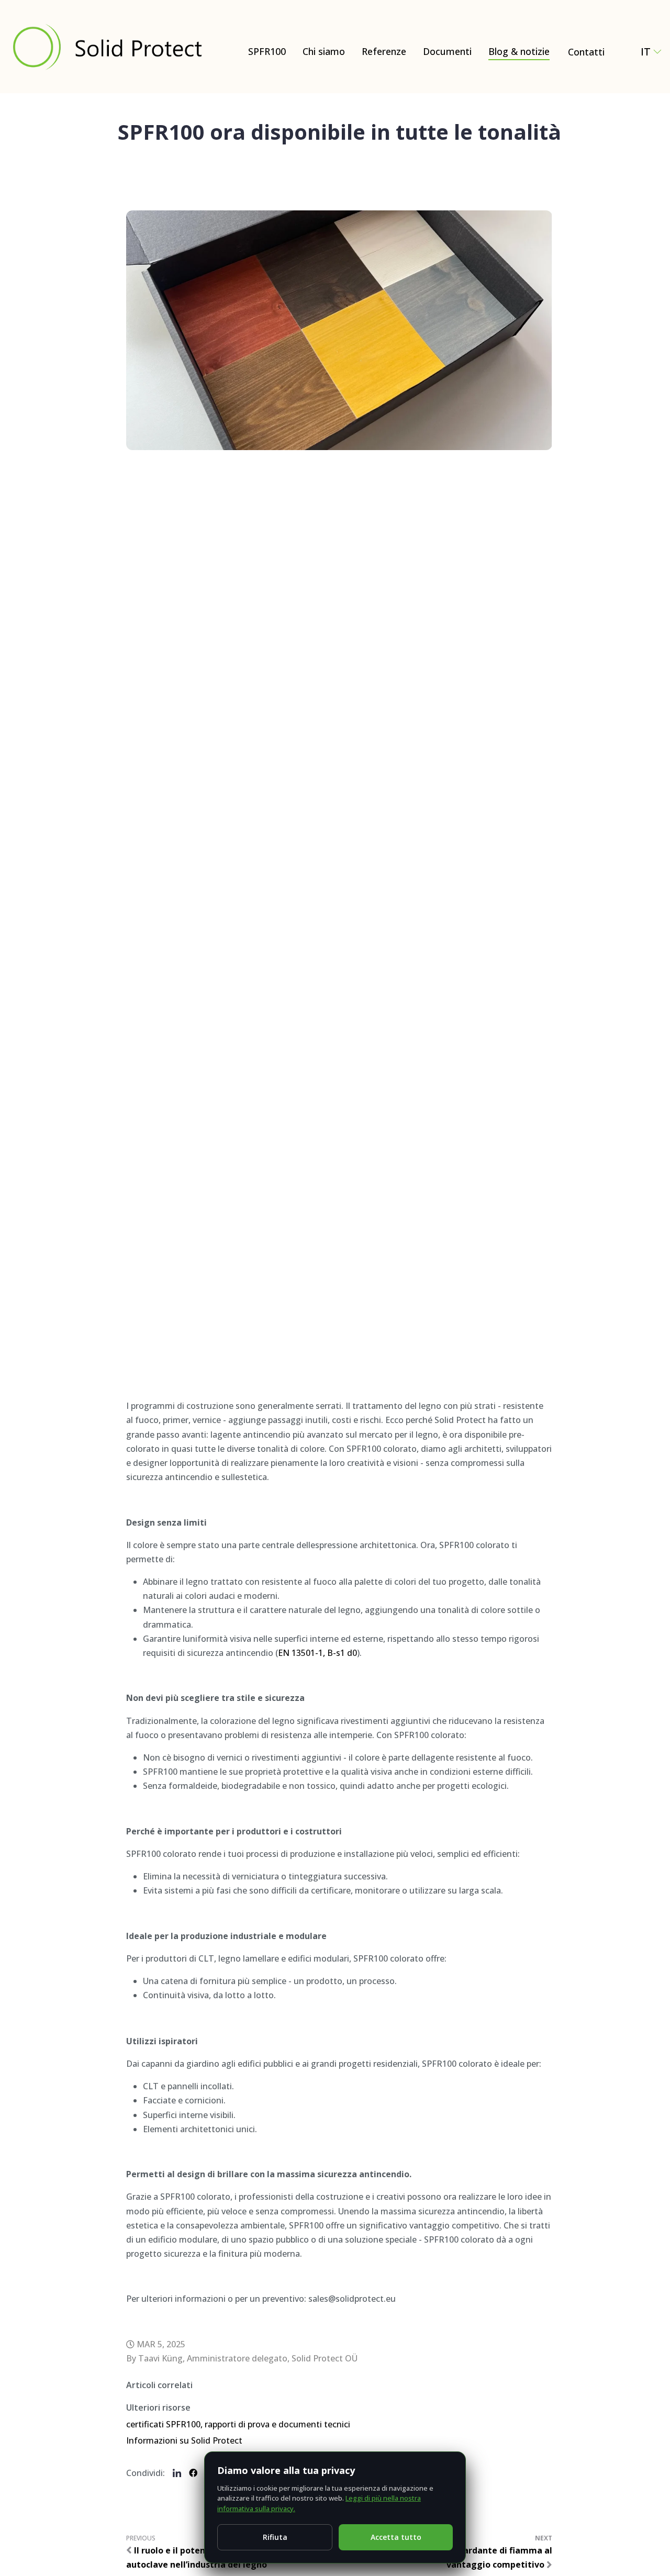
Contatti (586, 52)
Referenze (384, 51)
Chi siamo (324, 51)
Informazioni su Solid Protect (184, 2440)
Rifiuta (275, 2537)
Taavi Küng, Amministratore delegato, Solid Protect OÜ (248, 2358)
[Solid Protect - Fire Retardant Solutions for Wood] (107, 47)
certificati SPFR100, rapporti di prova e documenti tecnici (238, 2424)
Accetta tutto (396, 2537)
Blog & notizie (519, 51)
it (646, 52)
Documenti (447, 51)
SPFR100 (267, 51)
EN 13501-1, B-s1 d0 (317, 1653)
